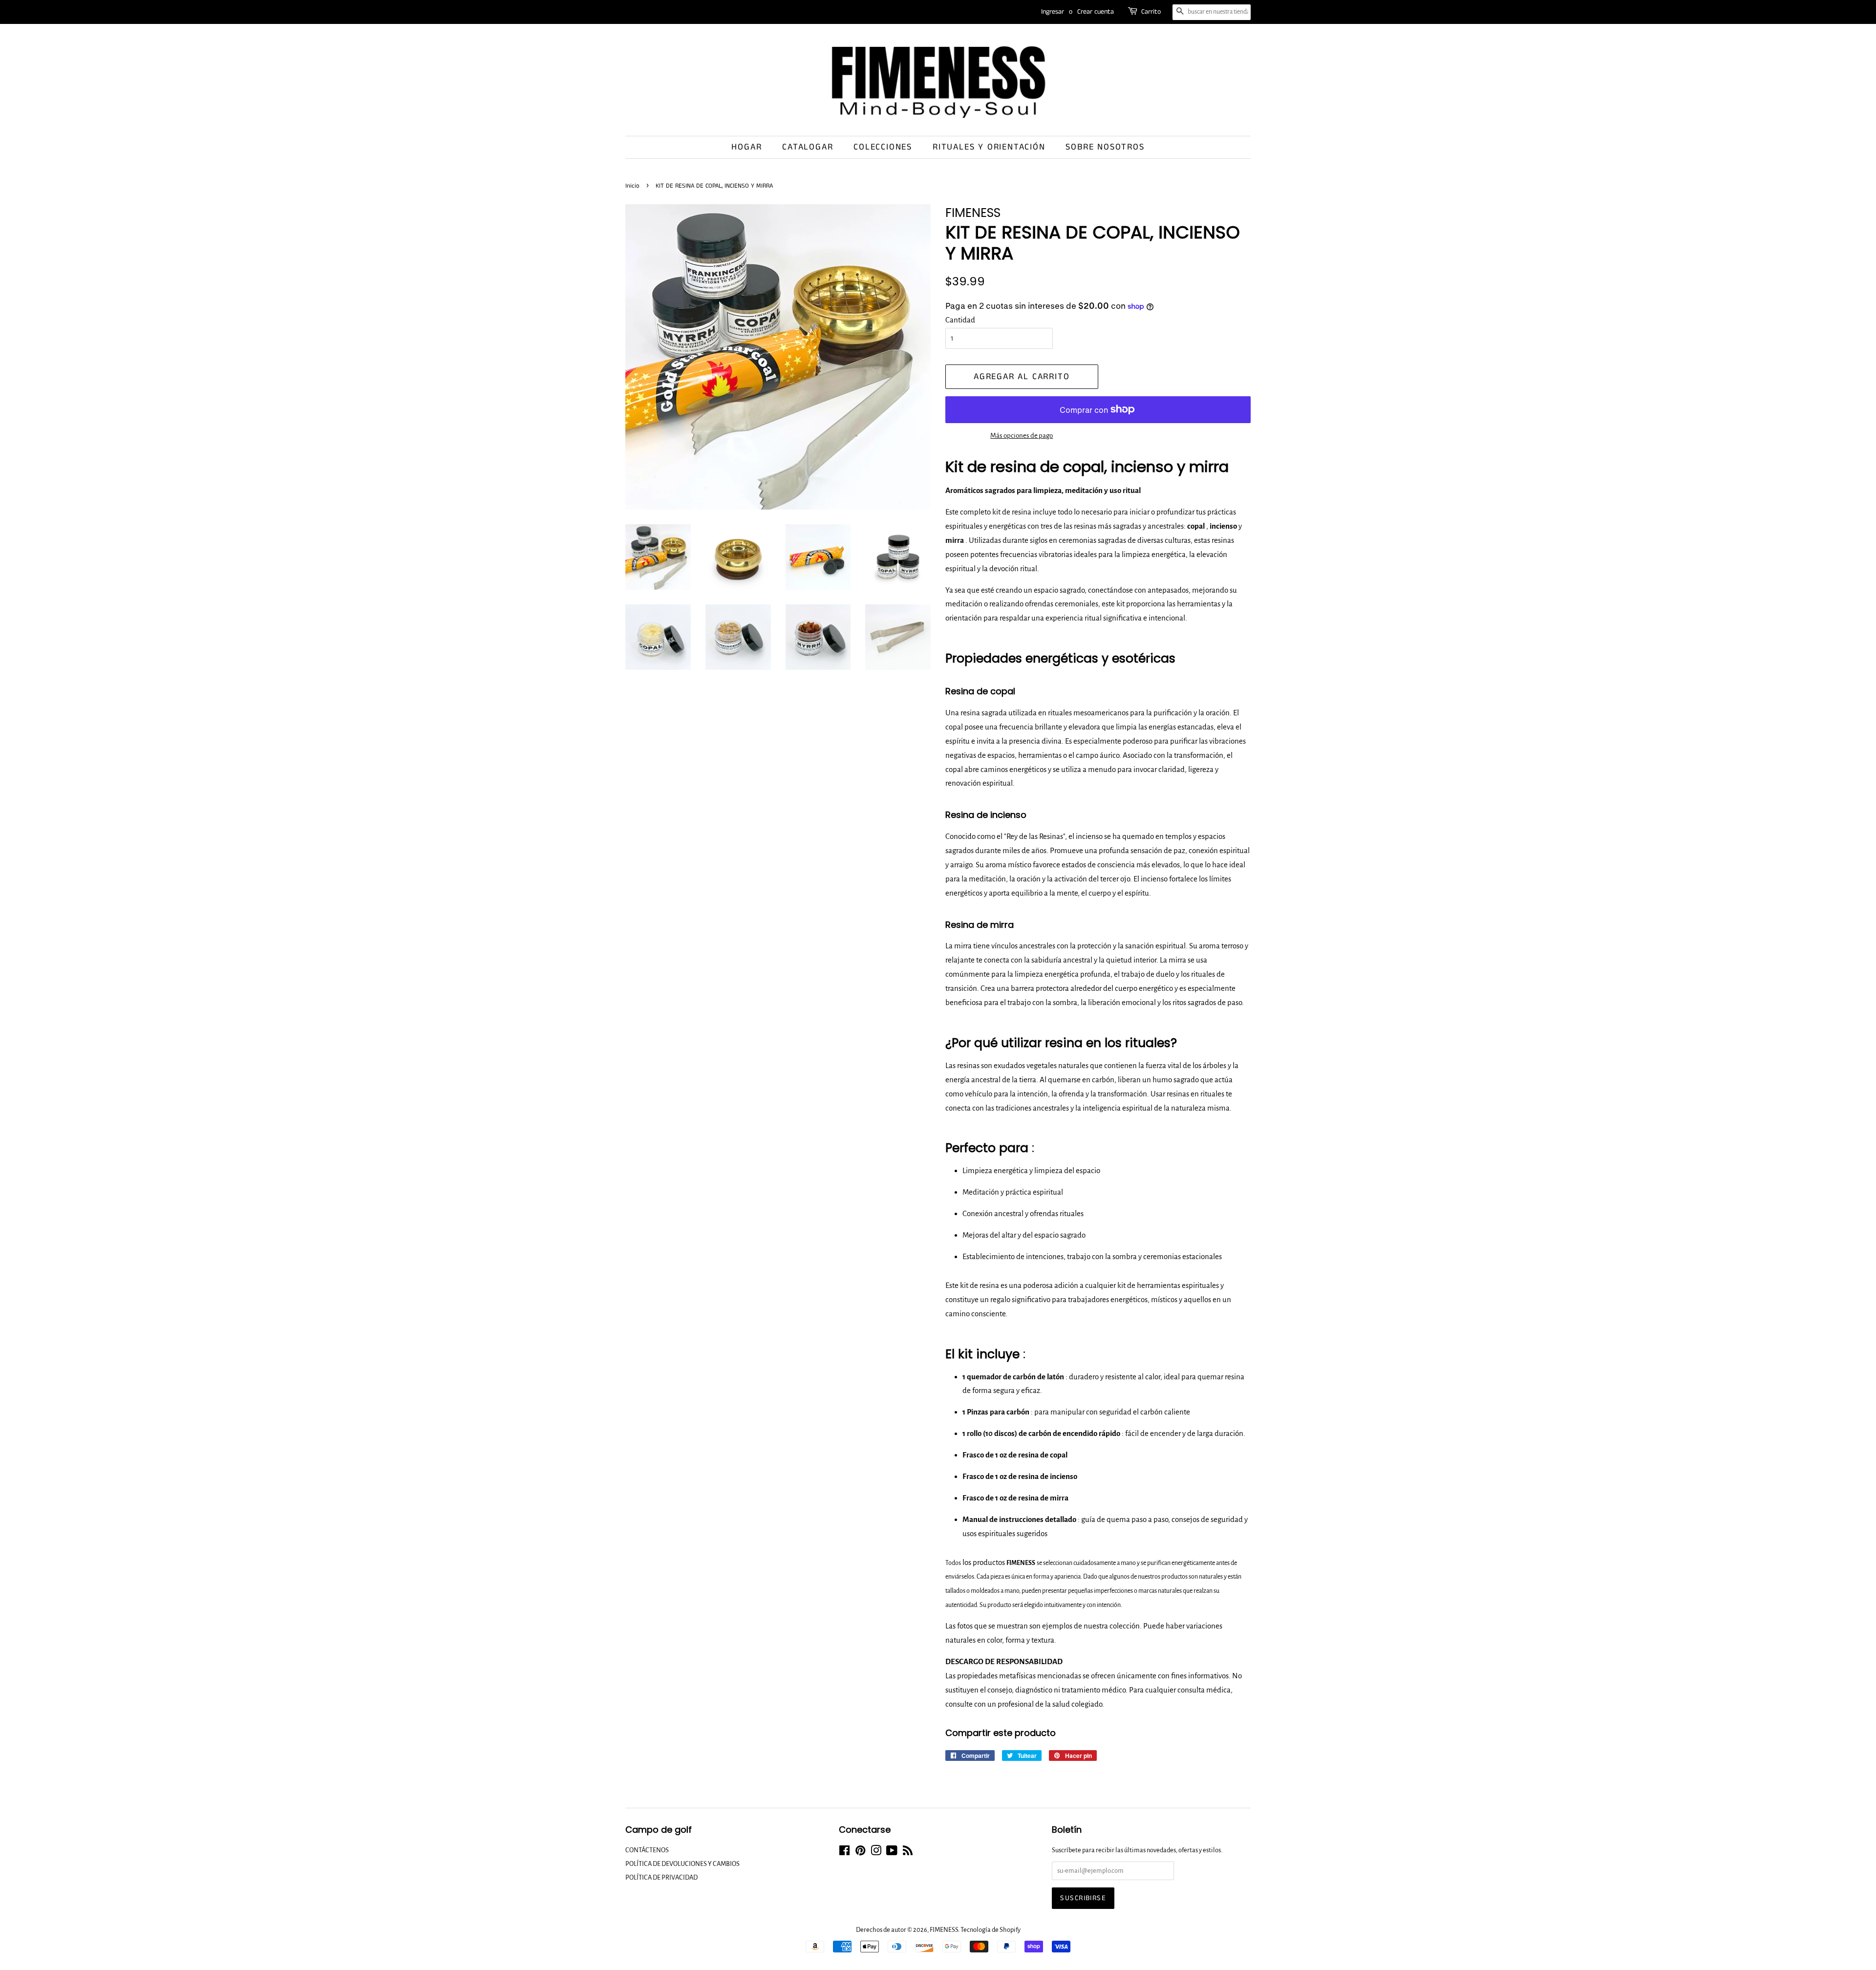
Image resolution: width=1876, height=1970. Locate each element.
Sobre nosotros (1105, 147)
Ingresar (1053, 12)
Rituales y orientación (989, 147)
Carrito (1151, 12)
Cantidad (960, 320)
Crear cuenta (1096, 12)
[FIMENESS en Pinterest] (860, 1852)
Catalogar (808, 147)
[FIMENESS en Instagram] (876, 1852)
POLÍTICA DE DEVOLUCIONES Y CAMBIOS (682, 1864)
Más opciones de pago (1022, 436)
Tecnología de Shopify (991, 1930)
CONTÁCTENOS (647, 1850)
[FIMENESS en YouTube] (892, 1852)
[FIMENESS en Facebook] (844, 1852)
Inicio (632, 186)
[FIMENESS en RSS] (908, 1852)
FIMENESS (944, 1930)
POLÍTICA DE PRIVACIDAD (661, 1877)
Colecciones (883, 147)
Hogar (746, 147)
